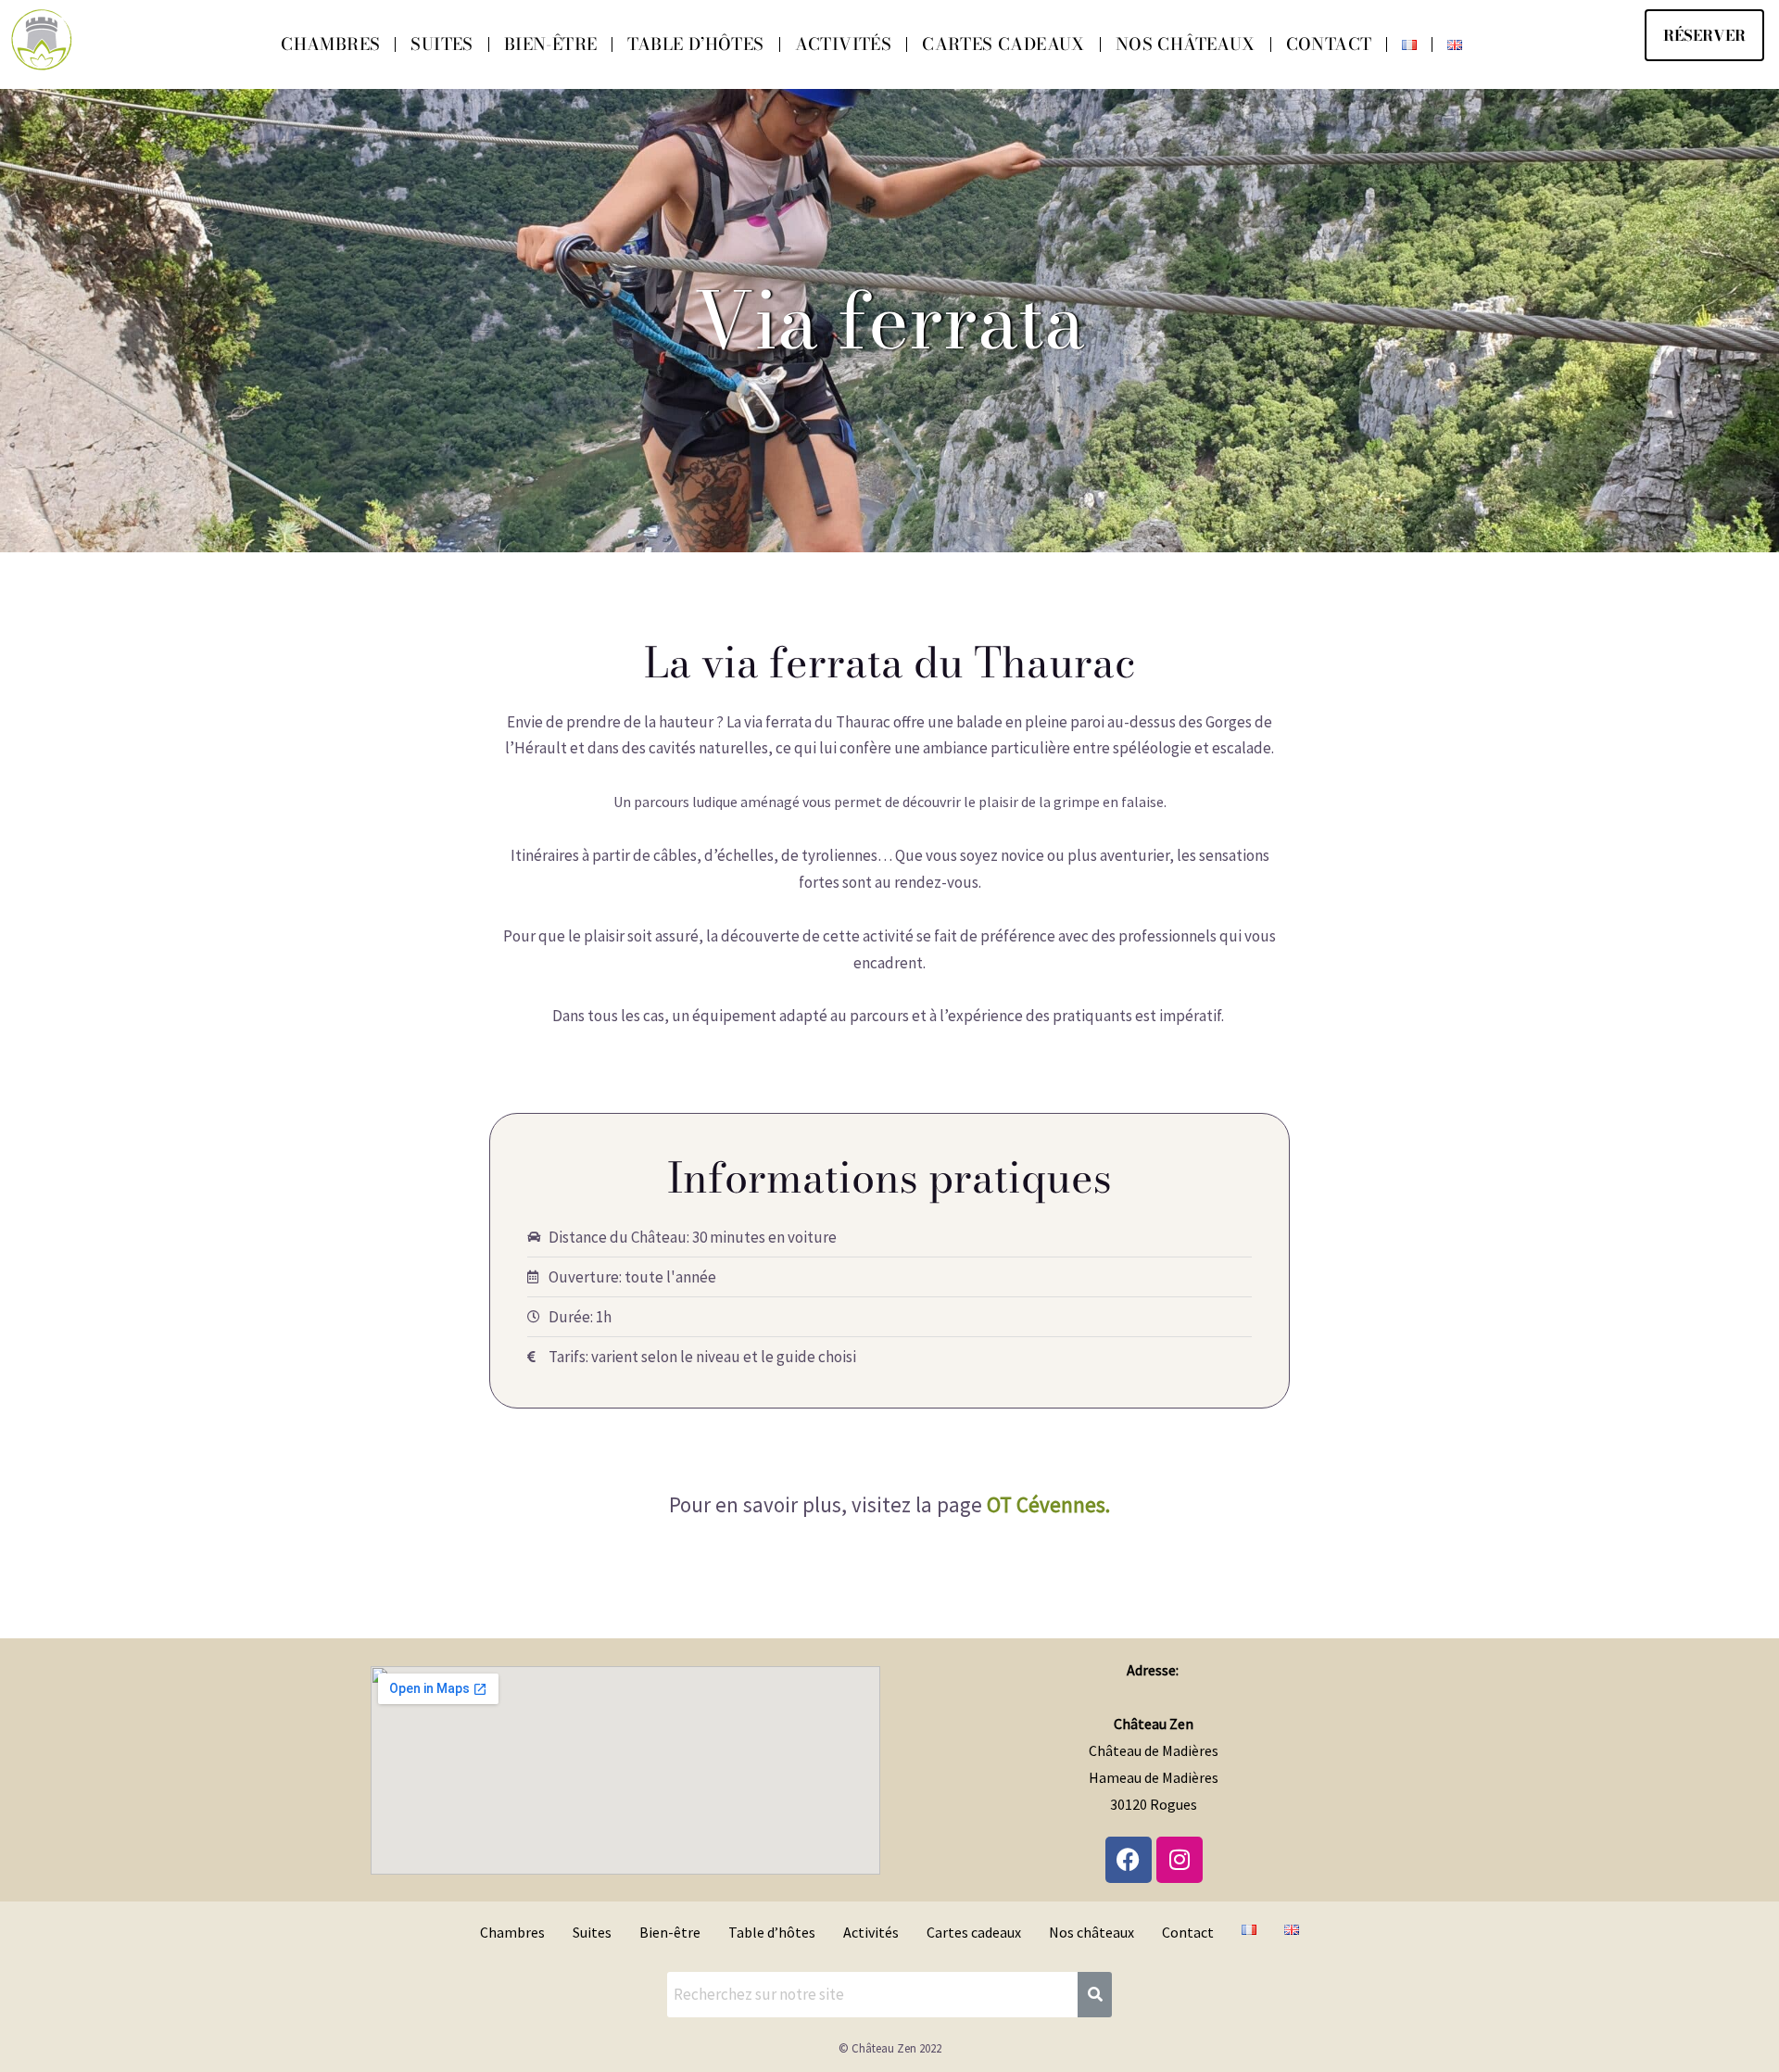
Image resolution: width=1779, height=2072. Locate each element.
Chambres (330, 44)
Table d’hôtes (695, 44)
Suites (442, 44)
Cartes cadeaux (1003, 44)
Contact (1329, 44)
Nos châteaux (1186, 44)
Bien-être (551, 44)
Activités (844, 44)
